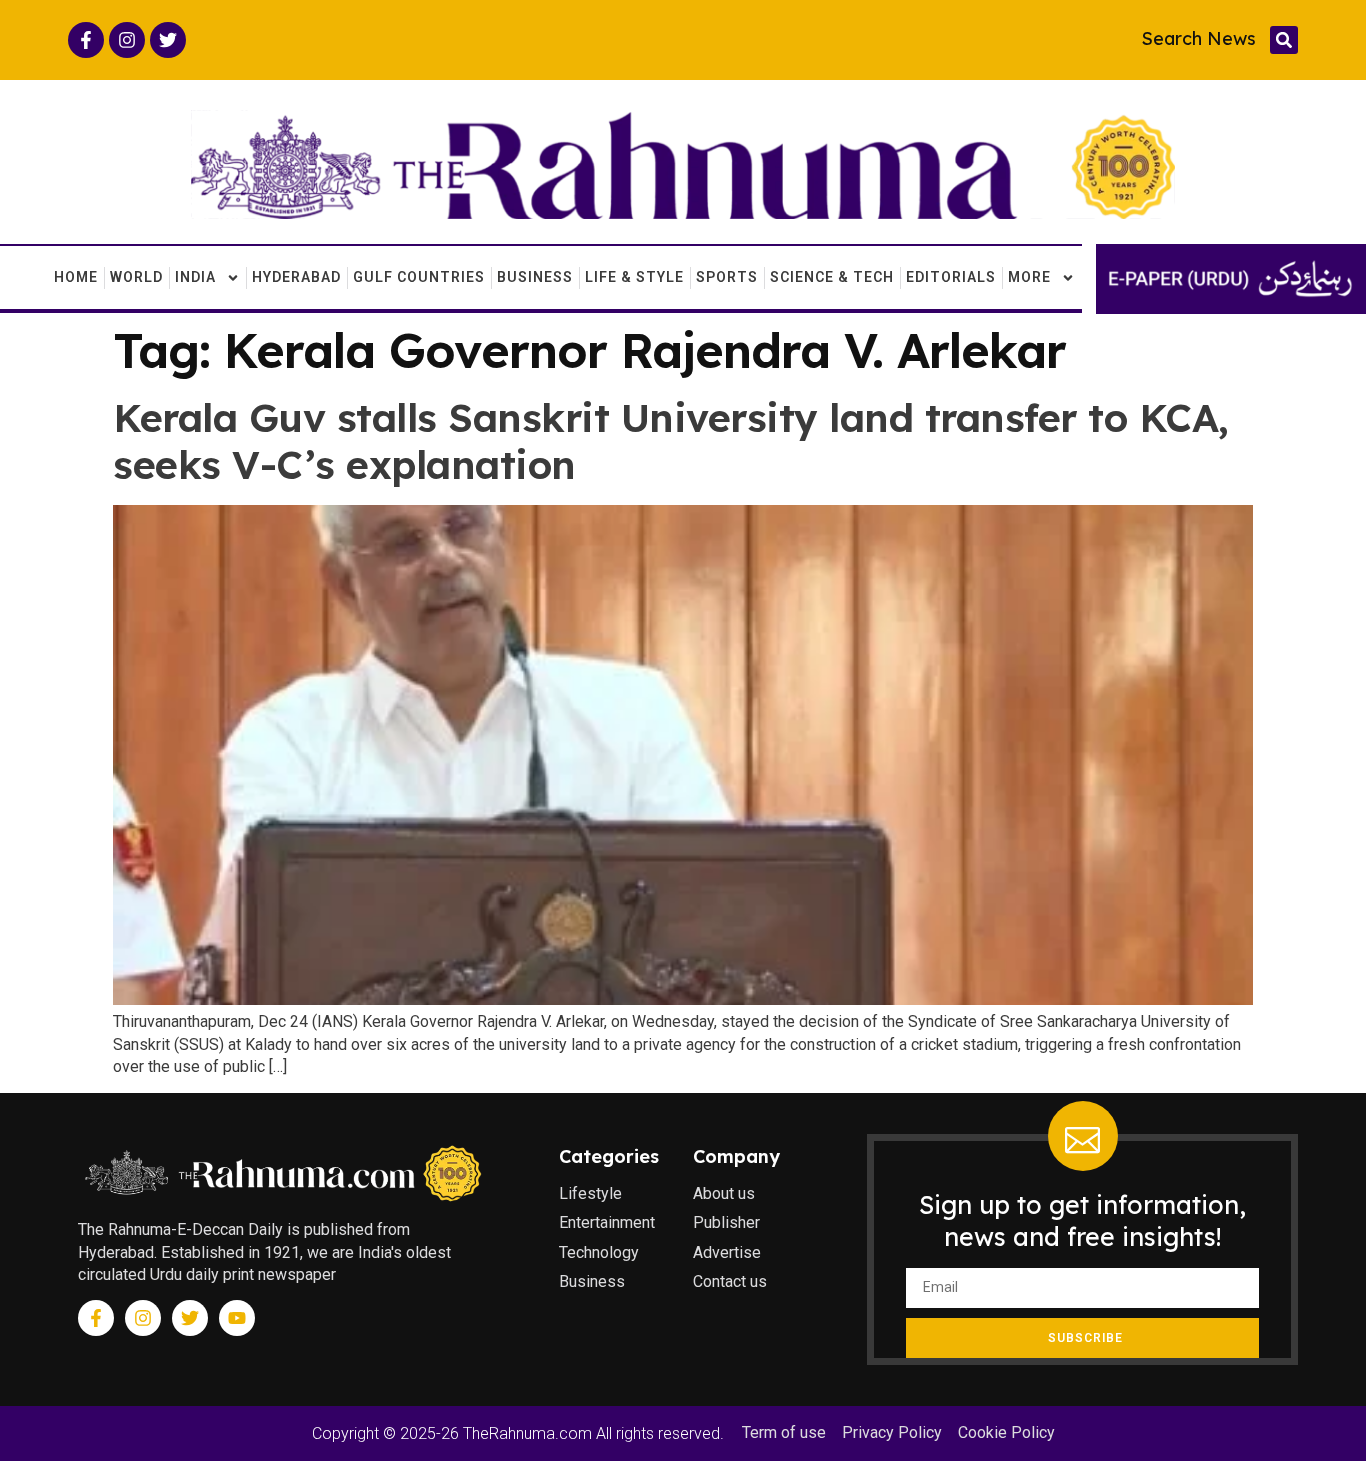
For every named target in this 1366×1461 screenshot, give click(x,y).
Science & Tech (832, 277)
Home (76, 277)
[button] (1284, 40)
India (195, 277)
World (136, 277)
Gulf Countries (419, 277)
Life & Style (634, 277)
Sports (727, 277)
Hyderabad (296, 277)
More (1029, 277)
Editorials (951, 277)
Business (535, 277)
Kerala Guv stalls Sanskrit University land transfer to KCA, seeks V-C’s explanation (671, 441)
